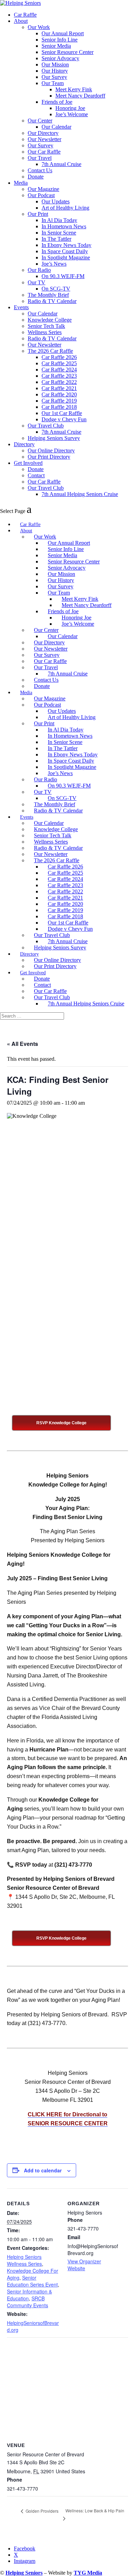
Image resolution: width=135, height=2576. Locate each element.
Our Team (53, 83)
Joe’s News (54, 264)
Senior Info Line (60, 40)
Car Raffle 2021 (59, 388)
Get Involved (28, 463)
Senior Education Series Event (32, 2281)
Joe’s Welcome (72, 114)
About (21, 21)
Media (21, 183)
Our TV (37, 282)
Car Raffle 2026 (59, 357)
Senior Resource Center (67, 52)
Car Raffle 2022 (59, 382)
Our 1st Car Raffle (62, 413)
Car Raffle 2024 (59, 370)
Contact (36, 475)
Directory (24, 444)
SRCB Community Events (28, 2302)
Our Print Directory (49, 457)
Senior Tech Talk (46, 326)
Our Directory (43, 133)
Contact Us (40, 170)
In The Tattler (56, 239)
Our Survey (54, 77)
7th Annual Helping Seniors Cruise (80, 494)
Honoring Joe (70, 108)
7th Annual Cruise (61, 164)
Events (21, 307)
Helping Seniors (24, 2573)
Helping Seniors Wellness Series (24, 2260)
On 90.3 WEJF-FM (63, 276)
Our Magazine (43, 189)
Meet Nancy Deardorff (80, 96)
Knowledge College (50, 320)
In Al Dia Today (59, 220)
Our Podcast (41, 195)
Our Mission (55, 65)
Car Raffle (25, 15)
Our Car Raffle (44, 152)
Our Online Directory (51, 450)
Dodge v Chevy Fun (64, 419)
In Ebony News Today (66, 245)
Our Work (39, 27)
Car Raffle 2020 (59, 394)
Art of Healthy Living (65, 208)
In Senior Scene (59, 233)
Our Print (38, 214)
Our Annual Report (63, 33)
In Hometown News (64, 226)
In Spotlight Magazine (66, 257)
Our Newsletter (44, 139)
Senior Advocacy (60, 58)
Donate (36, 177)
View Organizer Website (84, 2265)
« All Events (22, 1044)
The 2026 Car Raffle (50, 351)
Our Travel (40, 158)
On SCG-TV (56, 289)
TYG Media (88, 2573)
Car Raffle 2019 (59, 401)
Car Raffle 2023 (59, 376)
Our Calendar (56, 127)
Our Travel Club (46, 426)
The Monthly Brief (48, 295)
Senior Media (56, 46)
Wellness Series (45, 332)
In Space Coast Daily (65, 251)
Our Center (40, 121)
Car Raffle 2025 (59, 363)
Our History (55, 71)
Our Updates (56, 201)
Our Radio (39, 270)
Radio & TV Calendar (52, 301)
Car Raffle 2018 (59, 407)
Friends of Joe (57, 102)
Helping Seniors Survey (54, 438)
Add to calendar (43, 2170)
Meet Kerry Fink (74, 89)
